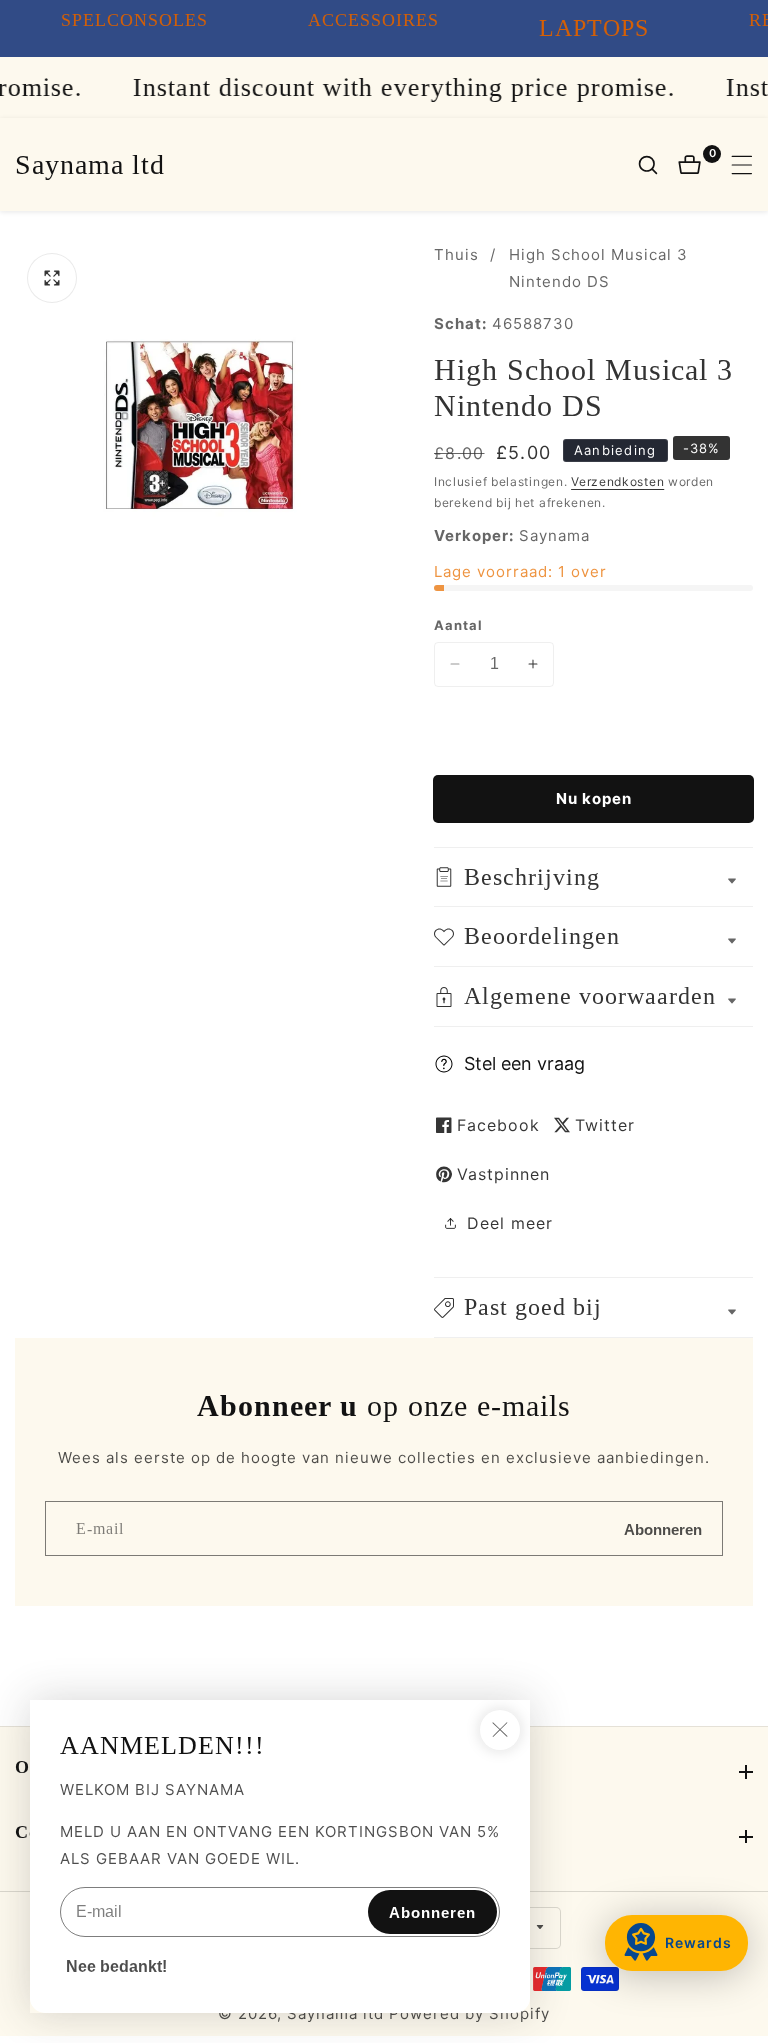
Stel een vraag (524, 1063)
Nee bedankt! (116, 1966)
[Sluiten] (500, 1730)
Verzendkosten (617, 481)
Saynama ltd (335, 2013)
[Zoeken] (658, 165)
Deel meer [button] (510, 1223)
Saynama (554, 535)
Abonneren (663, 1528)
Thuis (456, 254)
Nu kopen (594, 798)
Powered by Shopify (469, 2013)
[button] (593, 1307)
